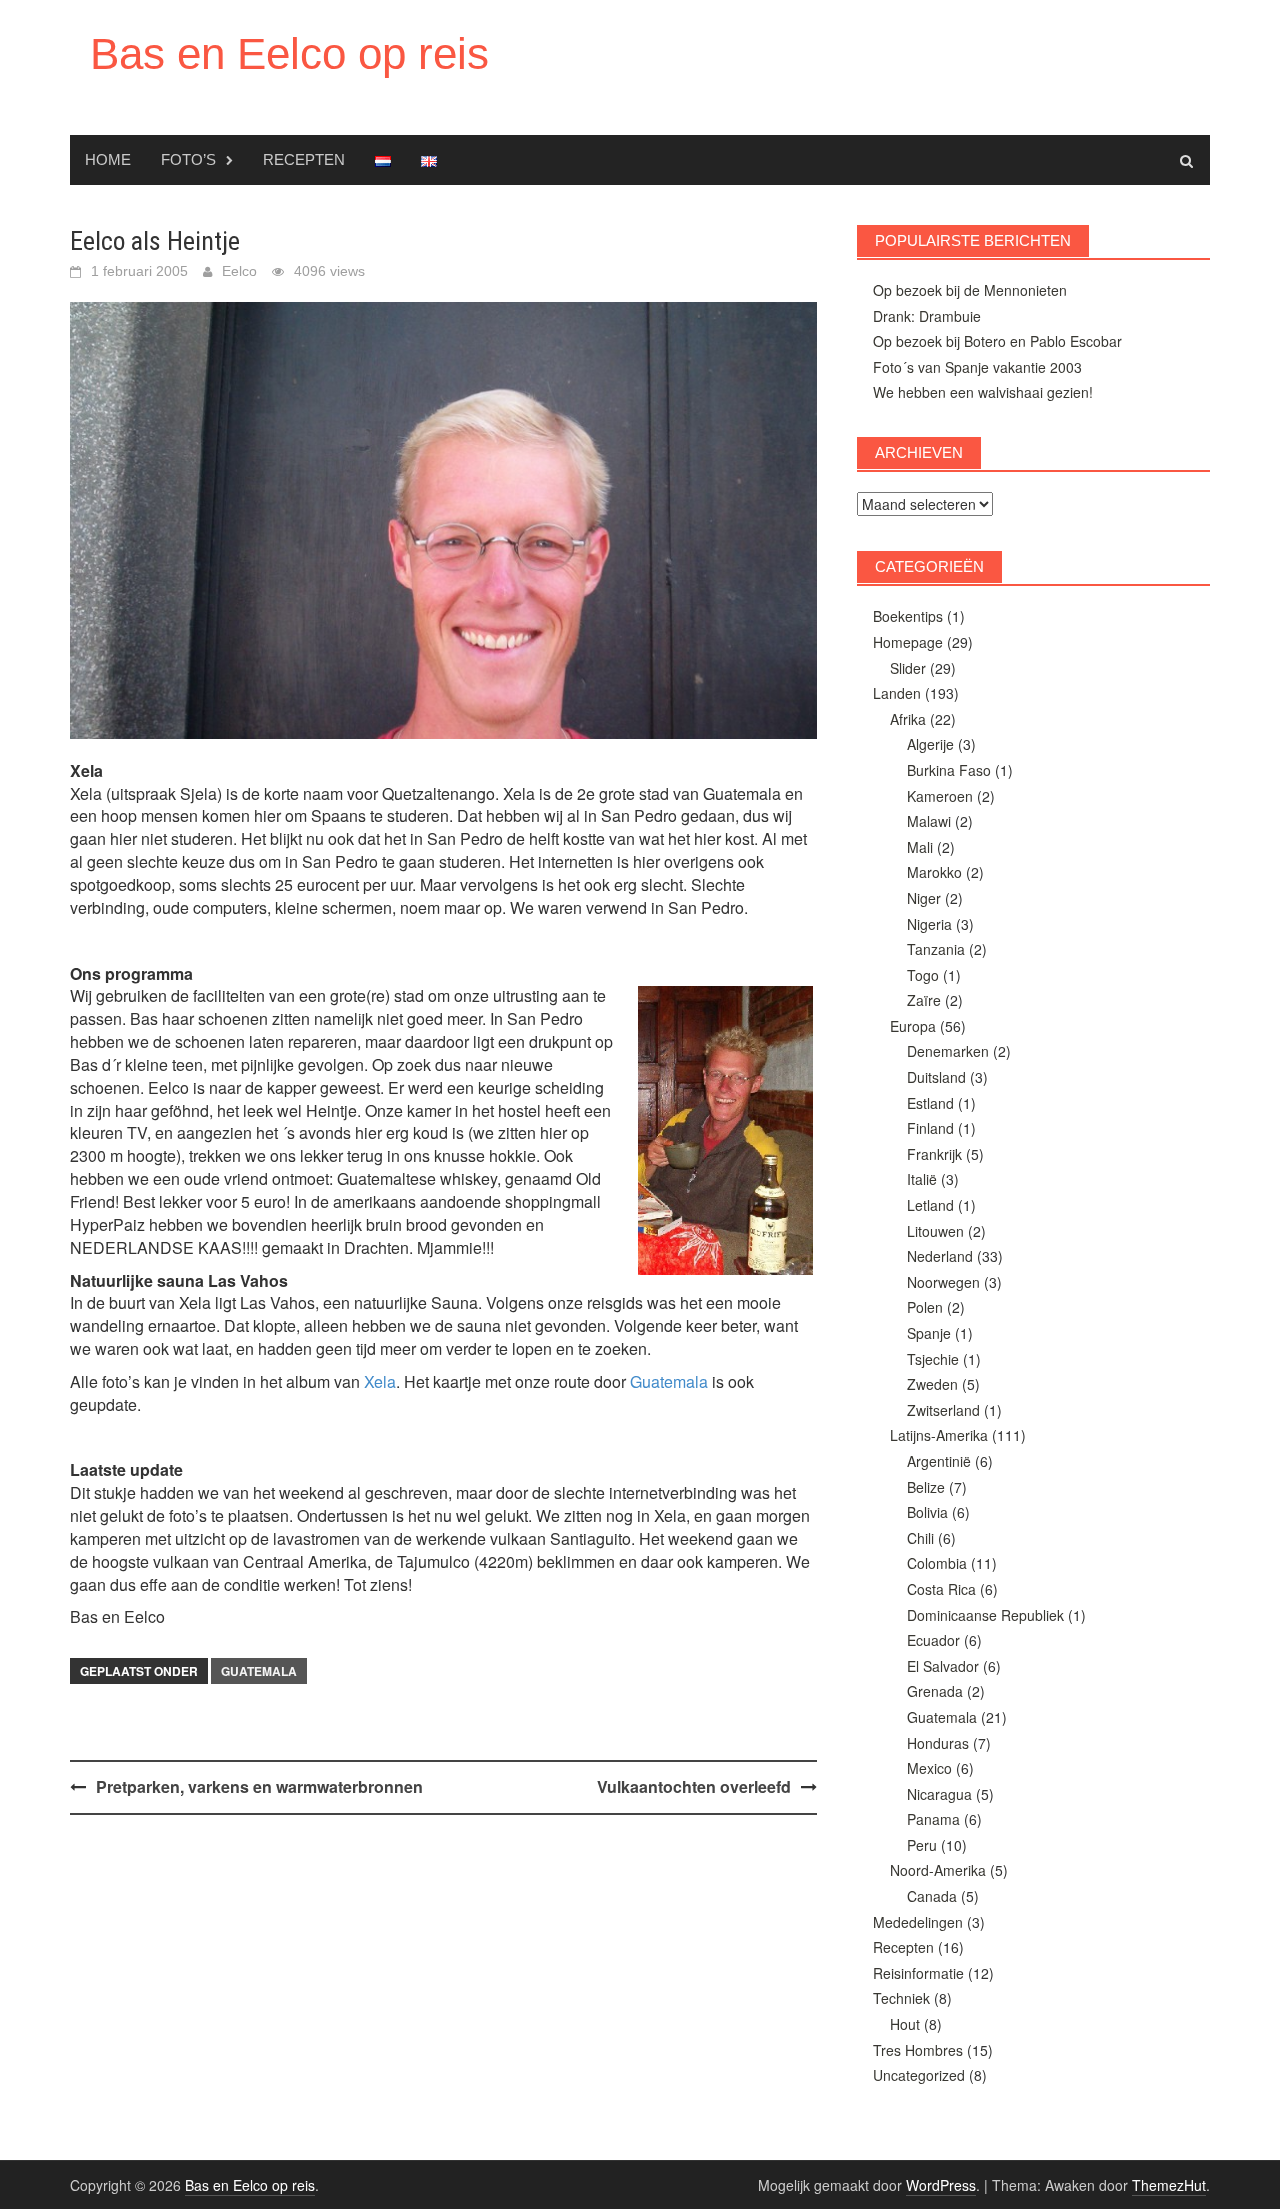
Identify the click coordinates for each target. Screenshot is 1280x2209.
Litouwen (935, 1231)
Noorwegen (943, 1282)
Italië (922, 1179)
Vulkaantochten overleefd (694, 1786)
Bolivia (927, 1512)
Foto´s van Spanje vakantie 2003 (977, 367)
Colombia (937, 1563)
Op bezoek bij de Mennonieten (970, 290)
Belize (926, 1487)
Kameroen (940, 796)
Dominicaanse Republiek (985, 1615)
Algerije (930, 744)
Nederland (940, 1256)
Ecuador (933, 1640)
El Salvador (943, 1666)
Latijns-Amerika (939, 1435)
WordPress (941, 2185)
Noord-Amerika (938, 1870)
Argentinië (939, 1461)
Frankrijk (934, 1154)
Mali (920, 847)
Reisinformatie (918, 1973)
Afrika (908, 719)
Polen (925, 1307)
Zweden (932, 1384)
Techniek (901, 1998)
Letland (930, 1205)
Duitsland (936, 1077)
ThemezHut (1169, 2185)
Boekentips (908, 616)
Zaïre (924, 1000)
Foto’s (188, 159)
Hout (905, 2024)
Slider (908, 668)
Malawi (929, 821)
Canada (932, 1896)
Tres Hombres (918, 2050)
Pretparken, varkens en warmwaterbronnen (259, 1786)
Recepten (304, 159)
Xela (380, 1381)
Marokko (934, 872)
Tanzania (936, 949)
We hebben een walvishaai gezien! (983, 392)
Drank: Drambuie (927, 316)
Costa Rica (941, 1589)
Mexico (929, 1768)
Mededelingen (918, 1922)
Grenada (935, 1691)
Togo (923, 975)
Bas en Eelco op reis (289, 53)
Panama (933, 1819)
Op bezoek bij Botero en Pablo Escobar (997, 341)
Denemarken (948, 1051)
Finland (930, 1128)
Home (108, 159)
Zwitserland (943, 1410)
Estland (930, 1103)
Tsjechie (933, 1359)
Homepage (908, 642)
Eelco (239, 271)
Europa (913, 1026)
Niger (924, 898)
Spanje (929, 1333)
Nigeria (929, 924)
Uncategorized (919, 2075)
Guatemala (669, 1381)
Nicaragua (939, 1794)
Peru (922, 1845)
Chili (920, 1538)
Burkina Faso (949, 770)
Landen (897, 693)
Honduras (938, 1743)
